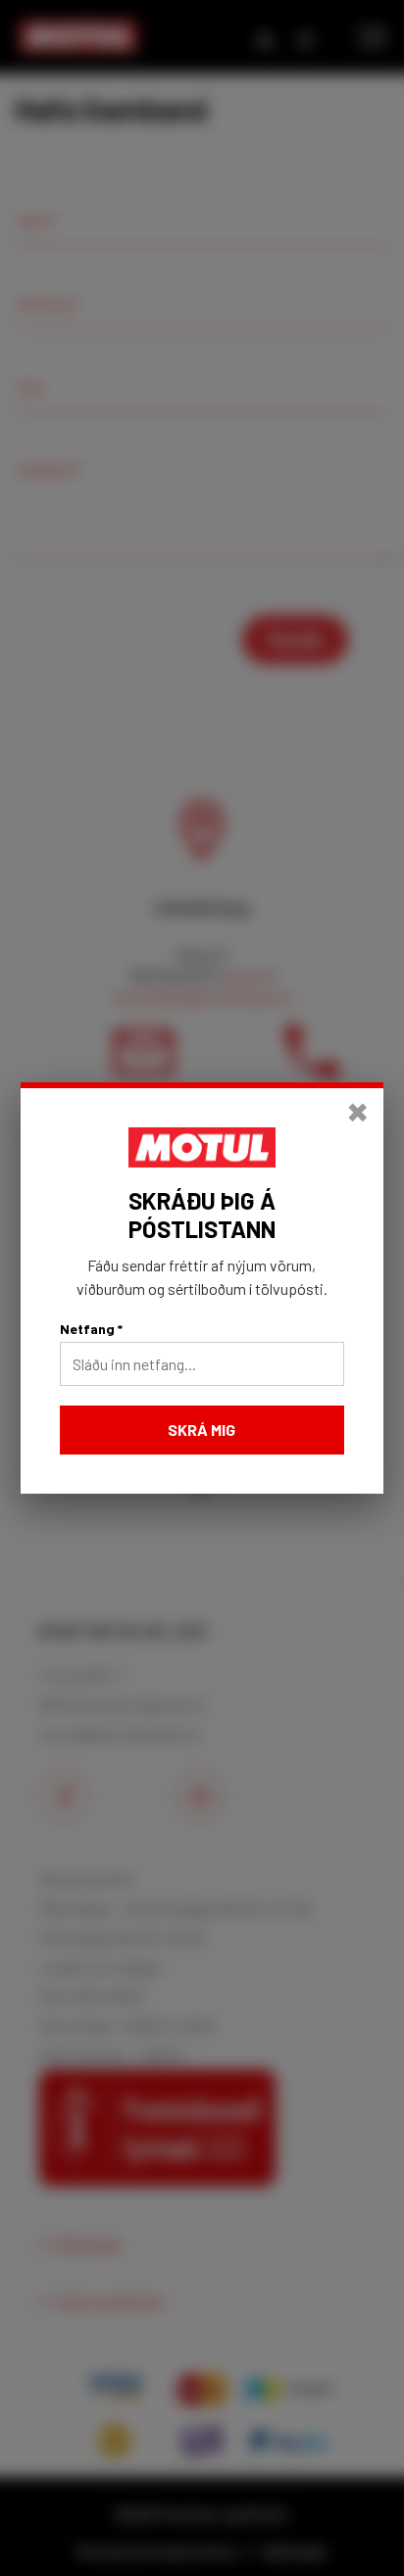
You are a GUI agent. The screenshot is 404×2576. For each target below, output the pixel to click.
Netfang (91, 1329)
